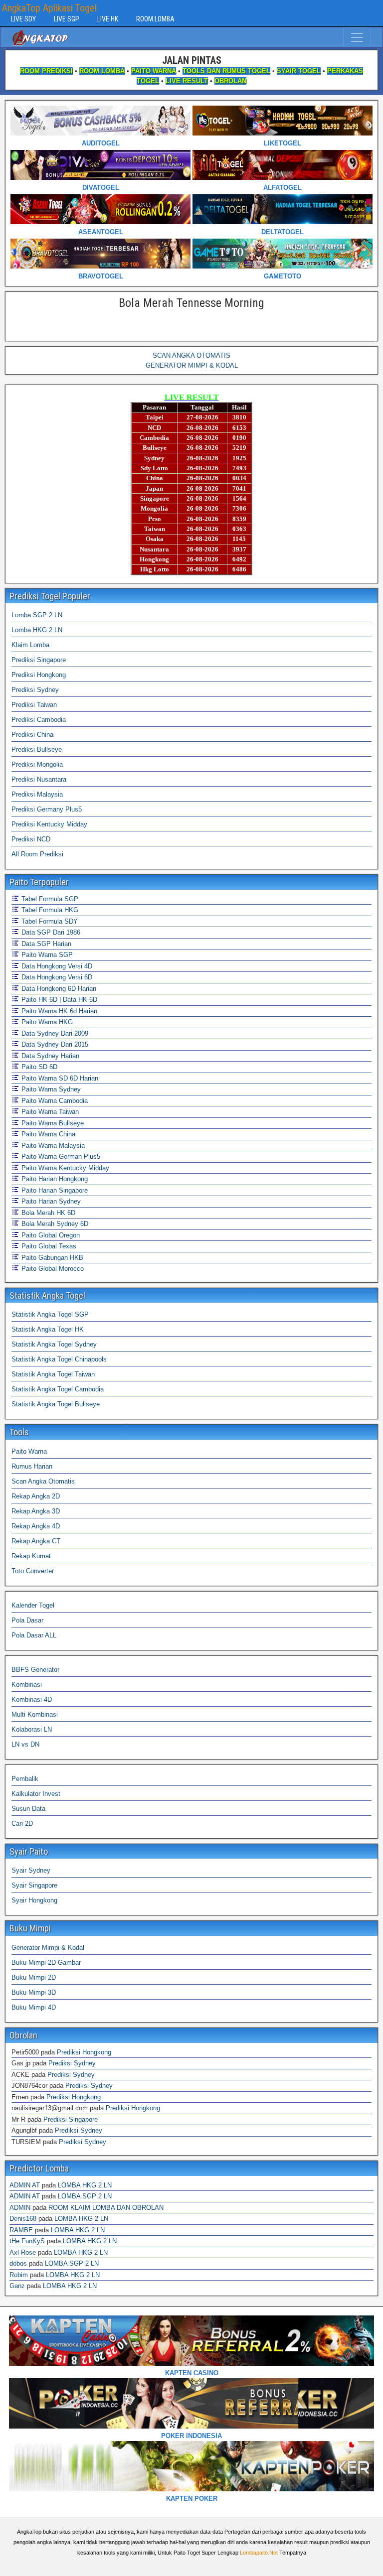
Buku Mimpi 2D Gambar (46, 1963)
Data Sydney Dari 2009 (54, 1033)
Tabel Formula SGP (49, 899)
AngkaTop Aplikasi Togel (49, 8)
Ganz (17, 2286)
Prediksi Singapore (39, 660)
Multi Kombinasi (35, 1714)
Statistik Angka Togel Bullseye (56, 1404)
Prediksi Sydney (35, 690)
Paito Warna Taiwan (49, 1112)
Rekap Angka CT (36, 1541)
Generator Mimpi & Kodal (48, 1948)
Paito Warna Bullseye (52, 1123)
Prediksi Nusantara (39, 779)
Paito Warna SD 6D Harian (59, 1078)
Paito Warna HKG (46, 1022)
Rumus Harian (32, 1466)
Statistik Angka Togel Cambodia (58, 1389)
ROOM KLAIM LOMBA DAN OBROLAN (106, 2208)
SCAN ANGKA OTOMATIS (191, 355)
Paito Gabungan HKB (51, 1258)
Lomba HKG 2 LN (37, 630)
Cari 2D (22, 1824)
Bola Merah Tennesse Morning (191, 303)
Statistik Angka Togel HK (48, 1329)
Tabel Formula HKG (49, 910)
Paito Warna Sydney (50, 1089)
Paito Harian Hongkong (54, 1179)
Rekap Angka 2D (36, 1496)
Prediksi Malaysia (37, 794)
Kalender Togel (33, 1605)
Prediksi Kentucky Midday (49, 824)
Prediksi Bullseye (37, 749)
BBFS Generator (35, 1670)
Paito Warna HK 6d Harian (58, 1011)
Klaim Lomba (30, 645)
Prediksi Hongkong (39, 675)
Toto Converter (33, 1571)
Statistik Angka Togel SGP (50, 1314)
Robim (19, 2275)
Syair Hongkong (34, 1900)
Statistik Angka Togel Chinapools (59, 1359)
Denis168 (23, 2219)
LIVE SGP (67, 19)
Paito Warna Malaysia (52, 1146)
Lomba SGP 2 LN (37, 615)
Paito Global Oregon (50, 1235)
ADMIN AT (25, 2185)
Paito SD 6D (38, 1067)
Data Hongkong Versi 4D (56, 966)
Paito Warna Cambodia (54, 1101)
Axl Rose (23, 2252)
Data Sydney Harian (49, 1056)
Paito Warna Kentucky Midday (64, 1168)
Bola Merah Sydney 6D (54, 1224)
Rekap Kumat (31, 1556)
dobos (18, 2263)
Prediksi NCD (31, 839)
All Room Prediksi (37, 854)
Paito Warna (29, 1451)
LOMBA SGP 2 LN (85, 2196)
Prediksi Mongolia (37, 764)
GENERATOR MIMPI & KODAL (192, 365)
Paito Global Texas (48, 1246)
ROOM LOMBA (155, 19)
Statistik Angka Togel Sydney (54, 1344)
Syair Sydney (31, 1870)
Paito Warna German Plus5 (60, 1156)
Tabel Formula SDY (49, 921)
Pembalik (25, 1779)
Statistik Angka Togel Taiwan (53, 1374)
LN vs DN (25, 1744)
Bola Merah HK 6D (47, 1213)
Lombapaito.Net (259, 2553)
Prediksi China (32, 735)
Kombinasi (27, 1685)
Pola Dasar (27, 1620)
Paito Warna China (47, 1134)
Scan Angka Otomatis (43, 1481)
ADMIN (20, 2208)
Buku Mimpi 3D (34, 1992)
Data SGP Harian (45, 944)
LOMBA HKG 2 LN (85, 2185)
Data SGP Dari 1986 (50, 932)
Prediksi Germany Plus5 (47, 809)
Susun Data (28, 1809)
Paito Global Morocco (52, 1269)
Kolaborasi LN (32, 1729)
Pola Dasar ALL (34, 1635)
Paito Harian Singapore (54, 1190)
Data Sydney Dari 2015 (54, 1044)
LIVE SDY (23, 19)
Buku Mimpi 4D (34, 2007)
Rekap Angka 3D (36, 1511)
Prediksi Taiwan (34, 705)
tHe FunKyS (27, 2241)
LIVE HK (108, 19)
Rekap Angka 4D (36, 1526)
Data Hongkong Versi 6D (56, 977)
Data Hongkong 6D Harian (58, 989)
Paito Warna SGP (46, 955)
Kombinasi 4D (32, 1699)
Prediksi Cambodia (39, 720)
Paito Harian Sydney (50, 1201)
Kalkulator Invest (36, 1794)
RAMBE (21, 2230)
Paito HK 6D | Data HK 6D (58, 1000)
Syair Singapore (34, 1885)
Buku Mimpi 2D (34, 1977)
